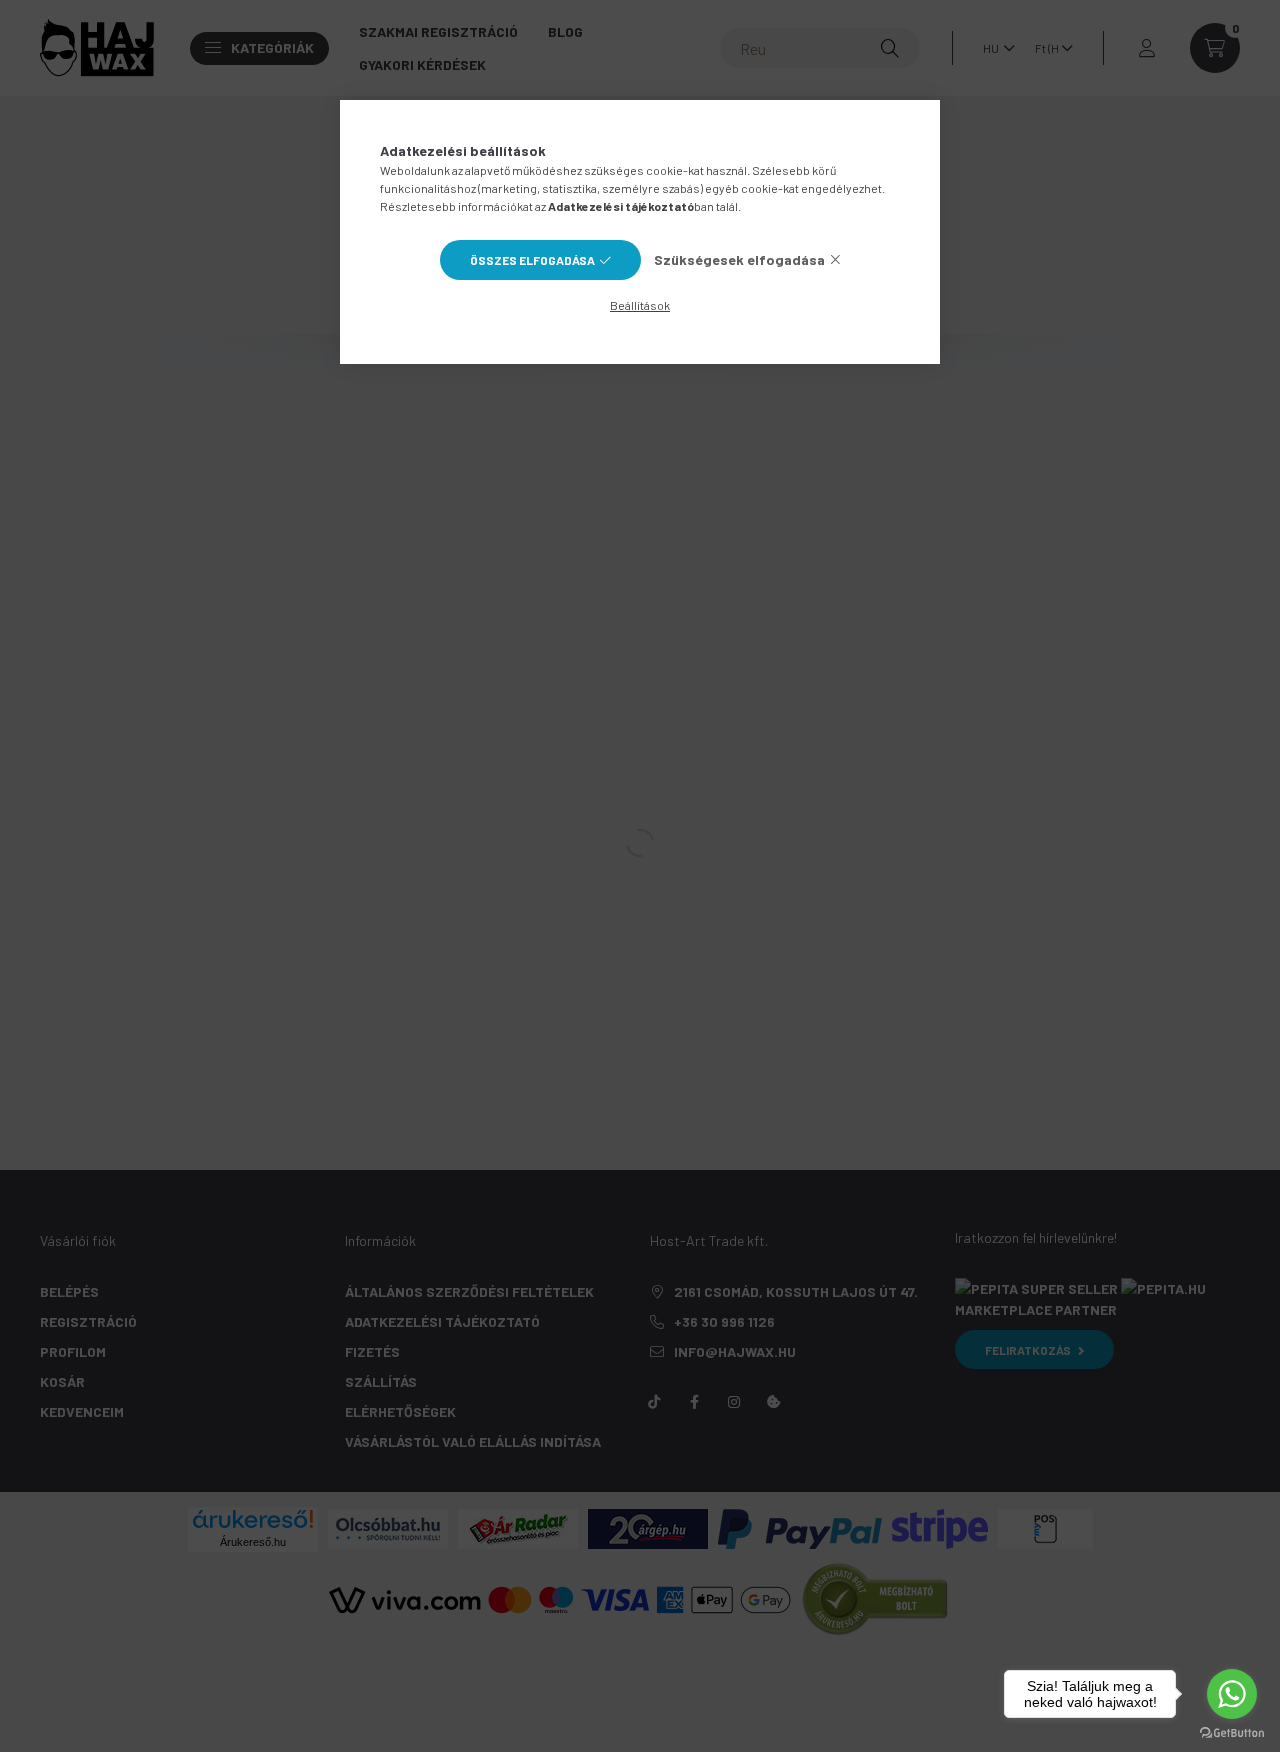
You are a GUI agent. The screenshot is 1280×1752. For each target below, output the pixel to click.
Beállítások (640, 305)
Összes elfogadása (532, 260)
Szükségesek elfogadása (739, 259)
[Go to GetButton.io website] (1232, 1732)
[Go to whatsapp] (1232, 1694)
